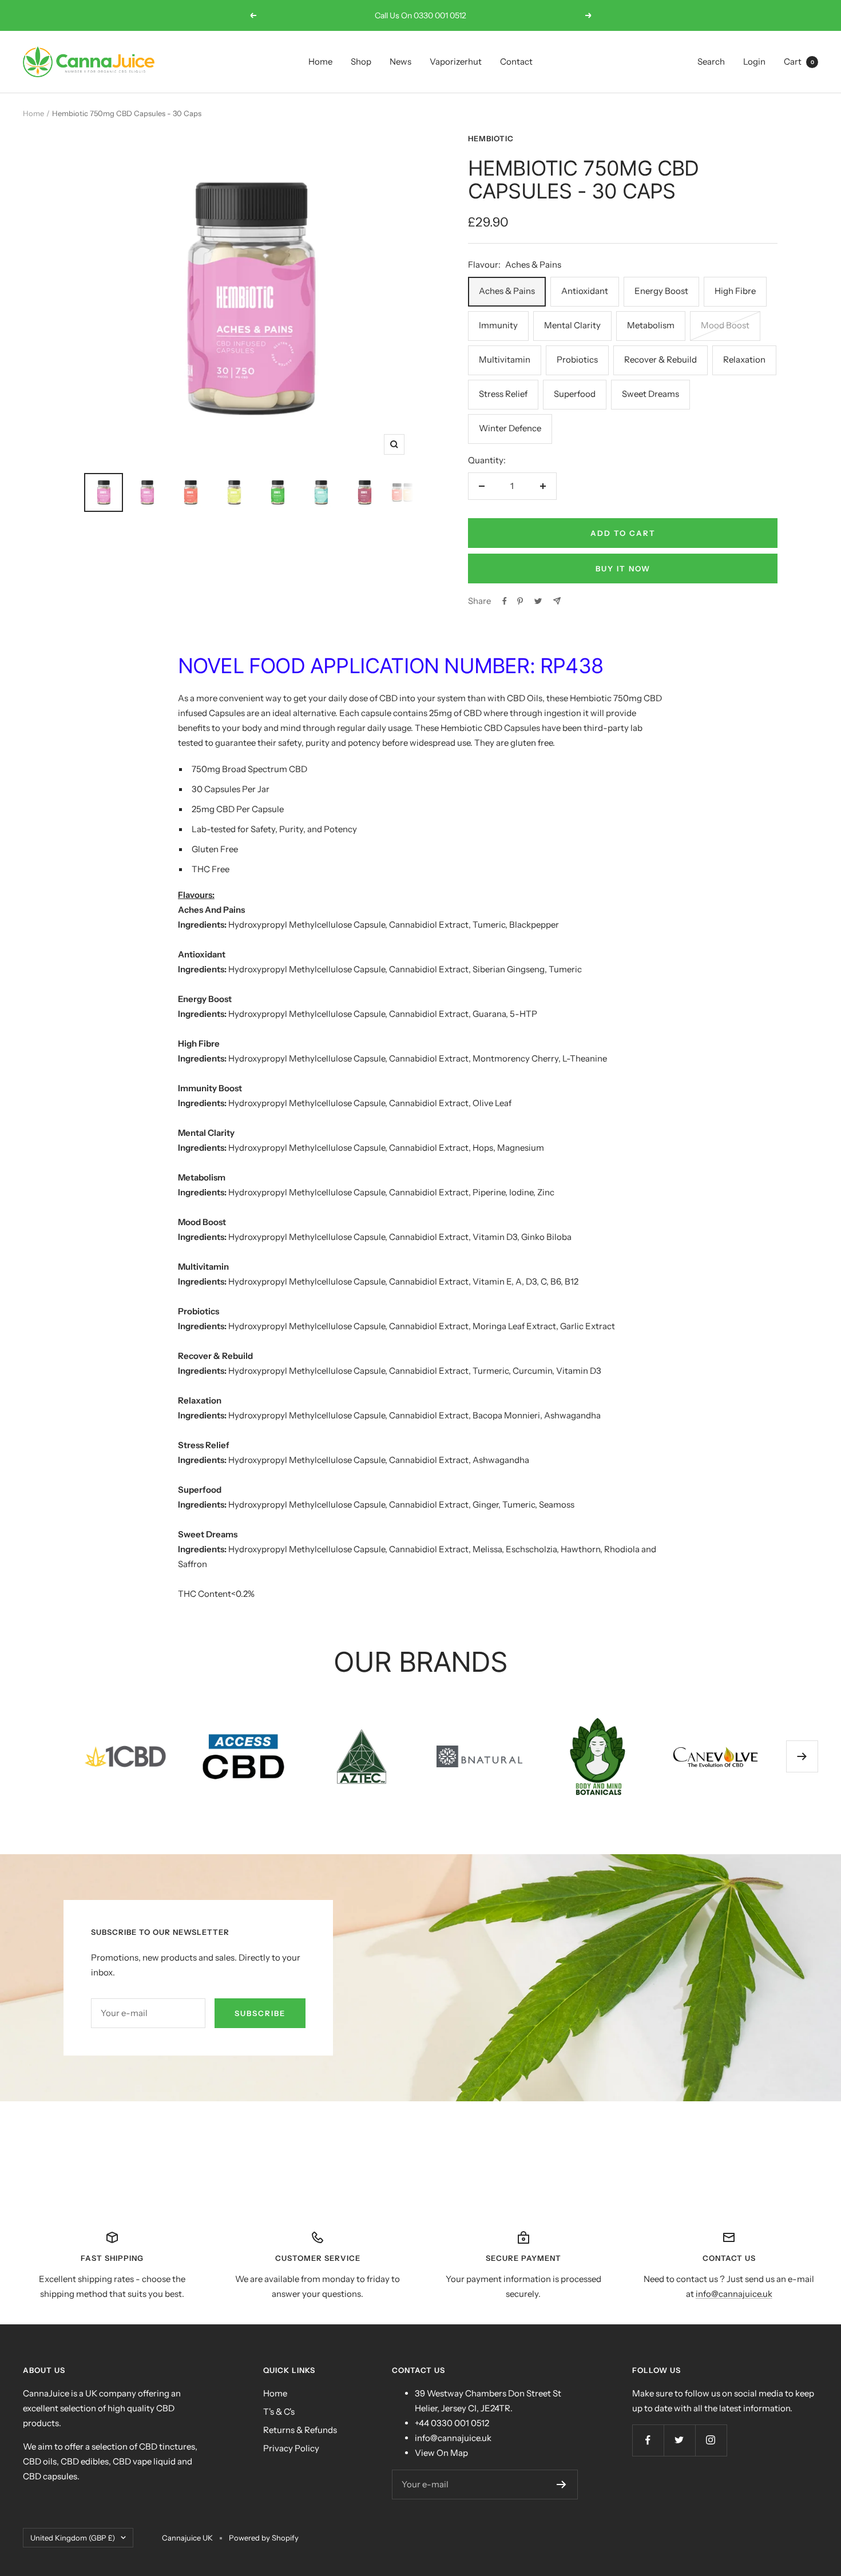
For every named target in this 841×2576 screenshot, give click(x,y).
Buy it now (623, 569)
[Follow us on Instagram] (711, 2440)
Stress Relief (503, 394)
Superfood (575, 394)
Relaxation (744, 359)
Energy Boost (661, 291)
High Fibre (735, 291)
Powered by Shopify (264, 2538)
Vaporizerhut (456, 61)
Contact (516, 61)
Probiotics (577, 359)
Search (711, 61)
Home (320, 61)
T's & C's (279, 2412)
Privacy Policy (291, 2448)
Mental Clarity (572, 325)
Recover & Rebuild (660, 359)
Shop (361, 61)
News (400, 61)
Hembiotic (491, 138)
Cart (799, 61)
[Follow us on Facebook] (648, 2440)
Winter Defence (510, 428)
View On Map (441, 2453)
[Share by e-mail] (557, 601)
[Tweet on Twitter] (538, 601)
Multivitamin (505, 359)
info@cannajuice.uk (734, 2294)
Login (754, 61)
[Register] (562, 2484)
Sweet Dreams (650, 394)
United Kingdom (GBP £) (73, 2538)
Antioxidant (585, 291)
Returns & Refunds (300, 2430)
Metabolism (651, 325)
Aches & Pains (507, 291)
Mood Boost (725, 325)
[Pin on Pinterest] (520, 601)
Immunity (498, 325)
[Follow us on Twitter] (679, 2440)
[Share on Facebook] (505, 601)
